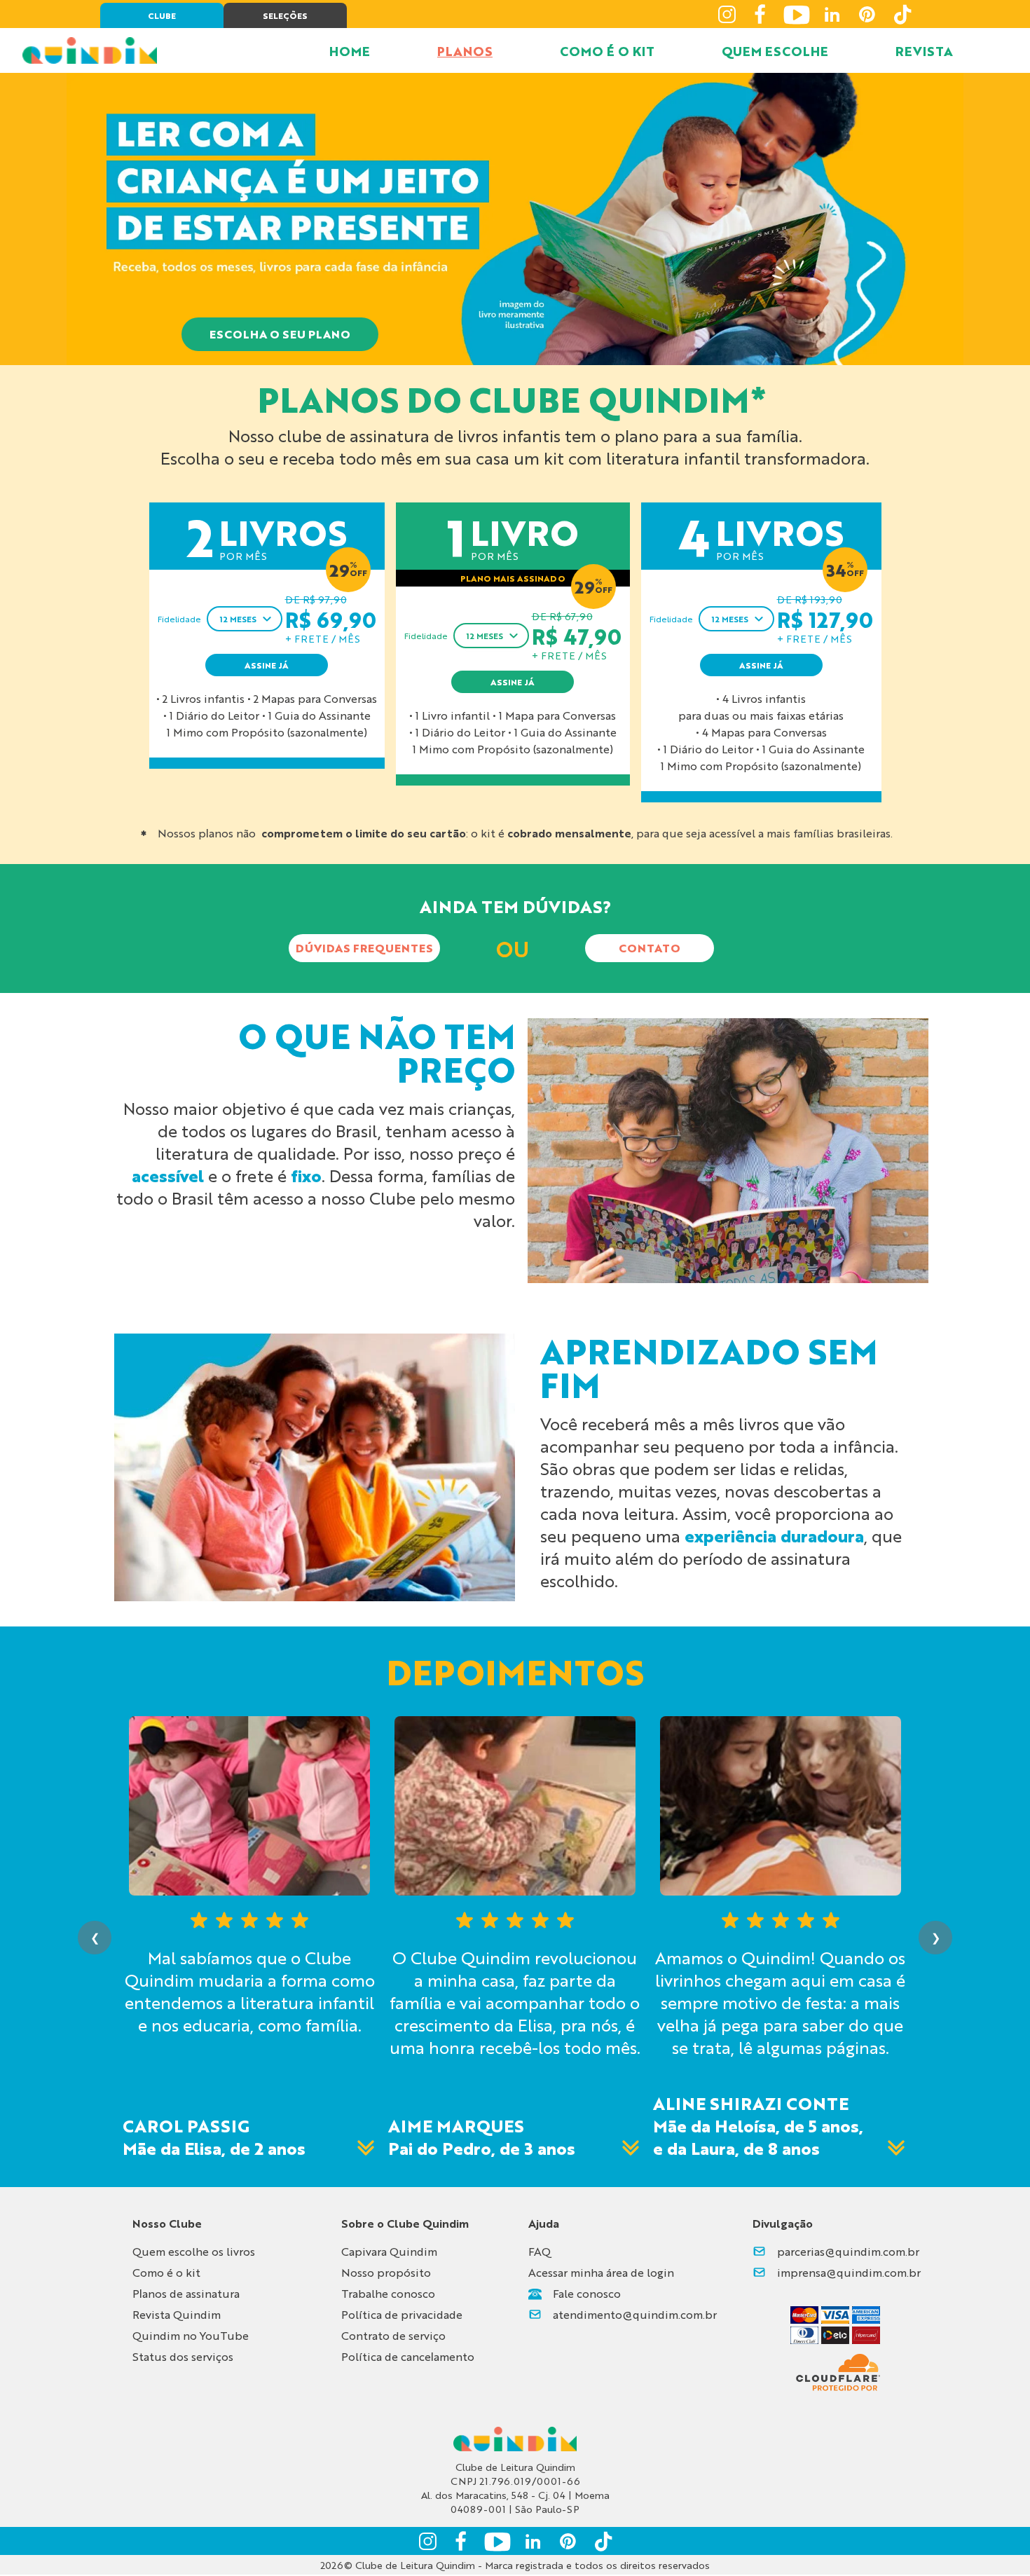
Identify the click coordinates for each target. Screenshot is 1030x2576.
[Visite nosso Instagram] (727, 14)
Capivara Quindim (389, 2251)
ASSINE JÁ (267, 665)
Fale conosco (587, 2293)
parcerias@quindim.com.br (848, 2251)
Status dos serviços (183, 2356)
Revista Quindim (177, 2314)
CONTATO (650, 948)
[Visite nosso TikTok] (902, 14)
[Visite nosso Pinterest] (867, 14)
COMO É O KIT (607, 50)
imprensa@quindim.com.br (849, 2272)
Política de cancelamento (408, 2356)
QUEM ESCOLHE (775, 50)
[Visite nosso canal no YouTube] (797, 14)
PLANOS (465, 50)
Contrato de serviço (393, 2335)
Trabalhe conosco (388, 2293)
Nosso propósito (386, 2272)
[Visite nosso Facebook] (762, 14)
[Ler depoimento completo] (366, 2148)
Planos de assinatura (186, 2293)
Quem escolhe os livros (194, 2251)
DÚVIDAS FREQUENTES (364, 948)
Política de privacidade (402, 2314)
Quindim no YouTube (191, 2335)
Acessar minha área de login (601, 2272)
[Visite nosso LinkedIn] (832, 14)
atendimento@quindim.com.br (635, 2314)
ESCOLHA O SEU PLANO (280, 334)
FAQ (540, 2251)
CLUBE (162, 15)
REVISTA (924, 50)
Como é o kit (166, 2272)
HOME (350, 50)
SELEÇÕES (285, 15)
